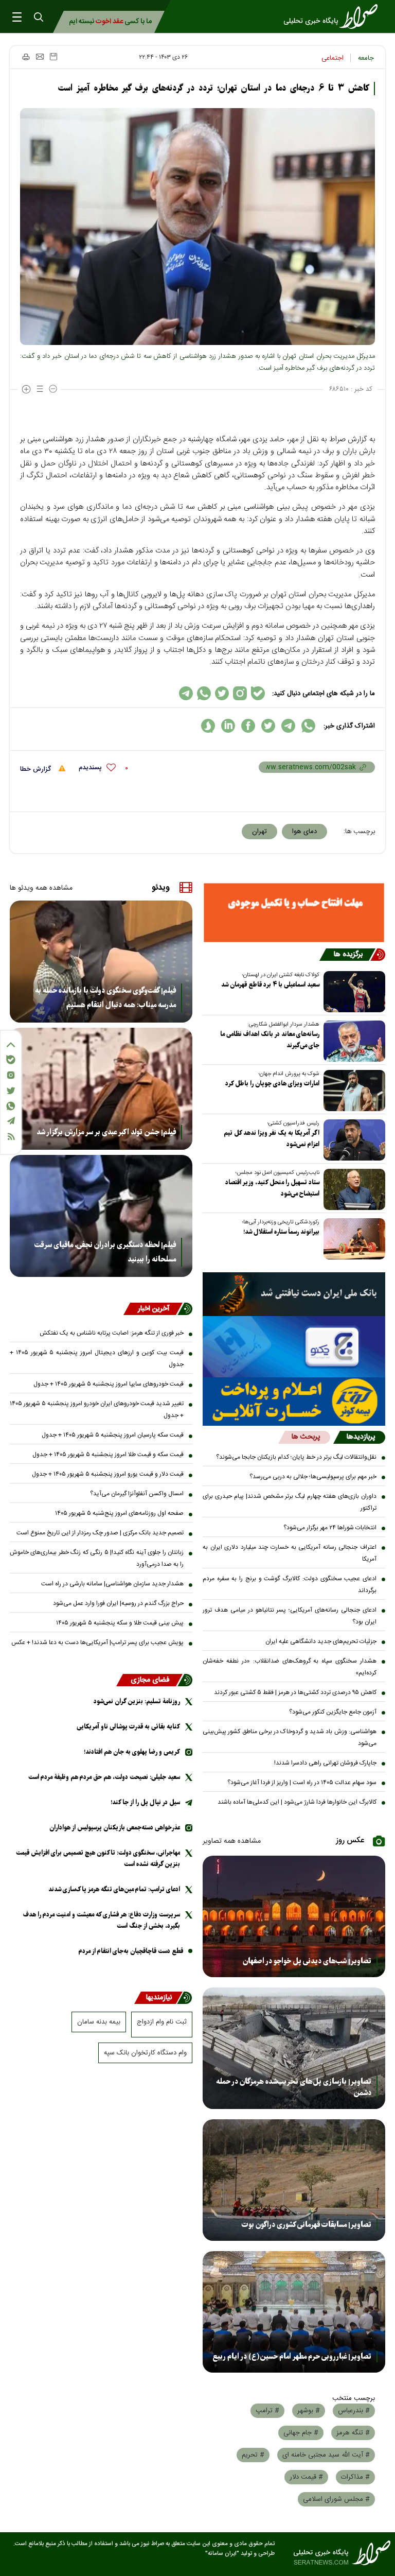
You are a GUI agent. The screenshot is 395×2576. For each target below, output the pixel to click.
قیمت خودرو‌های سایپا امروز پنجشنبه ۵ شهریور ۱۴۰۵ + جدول (109, 1384)
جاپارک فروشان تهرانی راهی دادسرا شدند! (325, 1763)
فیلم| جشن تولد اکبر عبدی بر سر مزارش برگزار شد (106, 1132)
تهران (259, 832)
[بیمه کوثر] (294, 1402)
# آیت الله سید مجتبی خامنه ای (326, 2455)
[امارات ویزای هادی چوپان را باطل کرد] (352, 1091)
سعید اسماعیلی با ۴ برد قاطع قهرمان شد (270, 985)
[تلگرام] (11, 1121)
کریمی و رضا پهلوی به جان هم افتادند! (132, 1752)
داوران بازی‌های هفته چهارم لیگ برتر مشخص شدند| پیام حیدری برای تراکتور (290, 1502)
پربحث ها (306, 1437)
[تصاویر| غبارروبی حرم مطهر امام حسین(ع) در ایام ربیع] (294, 2312)
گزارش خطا (37, 769)
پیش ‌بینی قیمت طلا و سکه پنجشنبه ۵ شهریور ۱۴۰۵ (120, 1623)
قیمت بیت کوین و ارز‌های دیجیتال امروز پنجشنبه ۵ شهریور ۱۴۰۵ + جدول (97, 1359)
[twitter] (268, 726)
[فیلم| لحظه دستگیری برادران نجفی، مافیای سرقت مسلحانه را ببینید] (101, 1216)
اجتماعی (333, 58)
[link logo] (334, 16)
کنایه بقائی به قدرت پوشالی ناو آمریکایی (128, 1727)
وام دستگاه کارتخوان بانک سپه (145, 2053)
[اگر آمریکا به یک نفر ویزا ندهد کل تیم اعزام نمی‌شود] (352, 1140)
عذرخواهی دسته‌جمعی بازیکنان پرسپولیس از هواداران (115, 1828)
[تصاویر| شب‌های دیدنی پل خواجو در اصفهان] (294, 1916)
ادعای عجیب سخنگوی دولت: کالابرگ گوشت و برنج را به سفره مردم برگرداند (290, 1585)
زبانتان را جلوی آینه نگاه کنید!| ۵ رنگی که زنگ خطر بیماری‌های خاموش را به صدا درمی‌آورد (97, 1558)
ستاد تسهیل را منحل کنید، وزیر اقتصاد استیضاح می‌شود (272, 1188)
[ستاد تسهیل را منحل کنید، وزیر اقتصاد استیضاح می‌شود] (352, 1189)
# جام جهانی (301, 2433)
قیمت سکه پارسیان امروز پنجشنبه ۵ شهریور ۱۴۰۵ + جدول (113, 1435)
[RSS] (11, 1137)
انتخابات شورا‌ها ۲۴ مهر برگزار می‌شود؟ (330, 1528)
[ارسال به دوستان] (40, 57)
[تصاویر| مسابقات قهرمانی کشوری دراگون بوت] (294, 2180)
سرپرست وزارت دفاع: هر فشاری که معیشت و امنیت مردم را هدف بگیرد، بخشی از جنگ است (102, 1920)
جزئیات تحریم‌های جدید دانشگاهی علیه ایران (321, 1641)
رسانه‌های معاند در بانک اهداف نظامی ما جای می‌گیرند (270, 1040)
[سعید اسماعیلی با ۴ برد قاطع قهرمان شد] (352, 992)
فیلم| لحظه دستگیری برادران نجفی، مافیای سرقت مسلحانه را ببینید (105, 1252)
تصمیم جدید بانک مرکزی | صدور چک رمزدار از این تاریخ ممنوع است (100, 1533)
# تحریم (253, 2455)
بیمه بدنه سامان (99, 2022)
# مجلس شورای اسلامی (336, 2499)
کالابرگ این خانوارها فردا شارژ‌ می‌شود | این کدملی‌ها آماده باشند (297, 1802)
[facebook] (248, 726)
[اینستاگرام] (11, 1075)
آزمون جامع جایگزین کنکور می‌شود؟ (333, 1712)
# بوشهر (309, 2411)
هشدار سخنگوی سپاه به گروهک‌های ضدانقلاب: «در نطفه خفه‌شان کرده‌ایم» (290, 1667)
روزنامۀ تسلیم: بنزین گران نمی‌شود (137, 1701)
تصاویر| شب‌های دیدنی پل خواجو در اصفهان (307, 1961)
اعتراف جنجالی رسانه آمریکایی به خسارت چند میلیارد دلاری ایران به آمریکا (290, 1553)
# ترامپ (267, 2411)
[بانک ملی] (294, 1294)
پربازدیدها (361, 1437)
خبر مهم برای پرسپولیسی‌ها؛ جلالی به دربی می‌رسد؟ (313, 1477)
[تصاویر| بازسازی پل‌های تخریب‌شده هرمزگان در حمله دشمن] (294, 2048)
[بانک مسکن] (294, 912)
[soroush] (208, 726)
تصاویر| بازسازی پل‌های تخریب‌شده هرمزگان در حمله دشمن (294, 2087)
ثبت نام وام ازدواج (162, 2022)
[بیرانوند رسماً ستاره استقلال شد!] (352, 1239)
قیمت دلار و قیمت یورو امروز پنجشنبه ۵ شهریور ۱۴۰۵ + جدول (108, 1474)
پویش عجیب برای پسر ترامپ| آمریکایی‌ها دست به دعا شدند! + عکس (97, 1643)
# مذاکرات (355, 2477)
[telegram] (288, 726)
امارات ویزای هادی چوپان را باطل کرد (272, 1084)
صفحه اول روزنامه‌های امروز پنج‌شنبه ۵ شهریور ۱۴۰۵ (119, 1513)
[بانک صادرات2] (294, 1346)
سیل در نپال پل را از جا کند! (145, 1802)
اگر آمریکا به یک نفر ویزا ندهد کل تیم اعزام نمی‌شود (272, 1139)
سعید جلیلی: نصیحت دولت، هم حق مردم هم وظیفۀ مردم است (104, 1777)
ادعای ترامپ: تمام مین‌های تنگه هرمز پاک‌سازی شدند (114, 1889)
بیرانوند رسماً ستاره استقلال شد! (281, 1232)
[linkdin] (228, 726)
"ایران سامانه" (222, 2554)
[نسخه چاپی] (25, 57)
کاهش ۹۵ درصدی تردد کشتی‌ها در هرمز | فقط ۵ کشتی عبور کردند (295, 1692)
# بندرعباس (354, 2411)
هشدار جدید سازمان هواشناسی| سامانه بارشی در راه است (112, 1584)
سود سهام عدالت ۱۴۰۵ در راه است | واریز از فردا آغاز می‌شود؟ (302, 1783)
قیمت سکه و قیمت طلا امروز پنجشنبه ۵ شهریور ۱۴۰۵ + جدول (108, 1455)
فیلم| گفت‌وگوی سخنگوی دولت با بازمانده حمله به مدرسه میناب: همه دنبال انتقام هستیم (105, 998)
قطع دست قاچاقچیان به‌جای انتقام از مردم (131, 1951)
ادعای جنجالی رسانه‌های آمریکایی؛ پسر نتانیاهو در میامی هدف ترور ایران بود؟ (290, 1616)
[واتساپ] (11, 1106)
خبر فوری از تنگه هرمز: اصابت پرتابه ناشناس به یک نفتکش (112, 1333)
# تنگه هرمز (353, 2433)
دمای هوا (304, 832)
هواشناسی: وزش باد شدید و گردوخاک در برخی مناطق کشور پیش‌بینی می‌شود (290, 1737)
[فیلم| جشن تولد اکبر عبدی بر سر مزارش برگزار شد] (101, 1089)
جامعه (366, 58)
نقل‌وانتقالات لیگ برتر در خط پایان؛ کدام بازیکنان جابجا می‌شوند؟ (296, 1457)
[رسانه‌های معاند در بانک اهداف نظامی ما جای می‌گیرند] (352, 1041)
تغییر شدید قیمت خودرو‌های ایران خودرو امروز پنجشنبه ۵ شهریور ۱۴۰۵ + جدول (97, 1410)
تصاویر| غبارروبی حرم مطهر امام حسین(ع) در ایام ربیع (292, 2357)
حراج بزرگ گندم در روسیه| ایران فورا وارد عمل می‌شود (118, 1603)
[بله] (11, 1060)
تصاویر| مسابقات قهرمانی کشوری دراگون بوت (307, 2225)
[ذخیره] (53, 57)
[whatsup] (308, 726)
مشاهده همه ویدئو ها (41, 888)
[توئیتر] (11, 1091)
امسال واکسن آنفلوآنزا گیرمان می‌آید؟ (137, 1494)
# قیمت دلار (306, 2477)
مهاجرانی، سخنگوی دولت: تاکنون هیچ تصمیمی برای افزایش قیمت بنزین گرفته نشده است (98, 1858)
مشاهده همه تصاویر (232, 1841)
